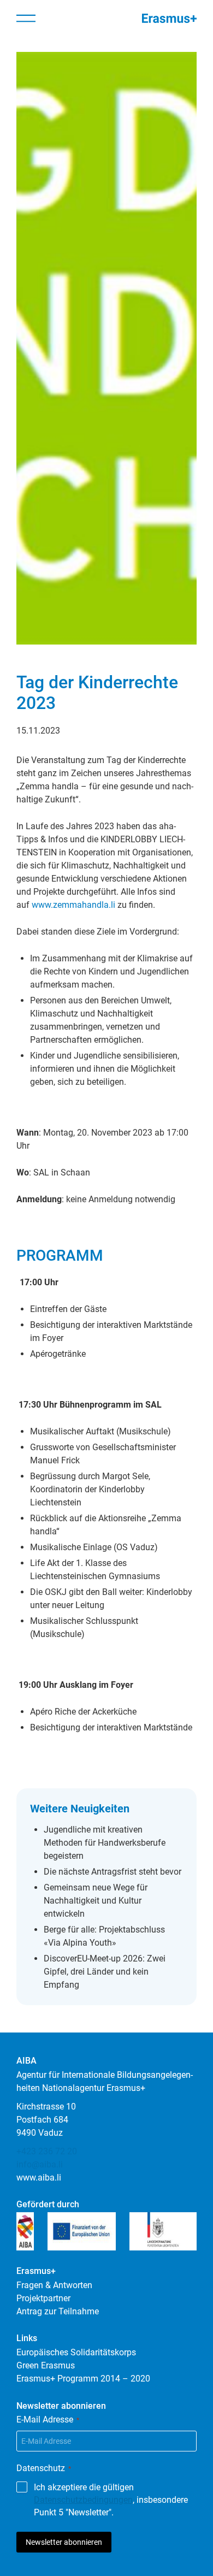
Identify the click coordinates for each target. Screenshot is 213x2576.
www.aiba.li (39, 2178)
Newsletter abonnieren (64, 2542)
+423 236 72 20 (47, 2151)
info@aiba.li (40, 2164)
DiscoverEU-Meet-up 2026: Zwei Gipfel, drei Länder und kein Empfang (105, 1972)
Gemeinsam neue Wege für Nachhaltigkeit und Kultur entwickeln (96, 1901)
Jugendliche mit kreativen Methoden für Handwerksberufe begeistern (105, 1843)
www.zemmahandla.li (73, 905)
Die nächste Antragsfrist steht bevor (113, 1872)
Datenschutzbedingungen (83, 2500)
